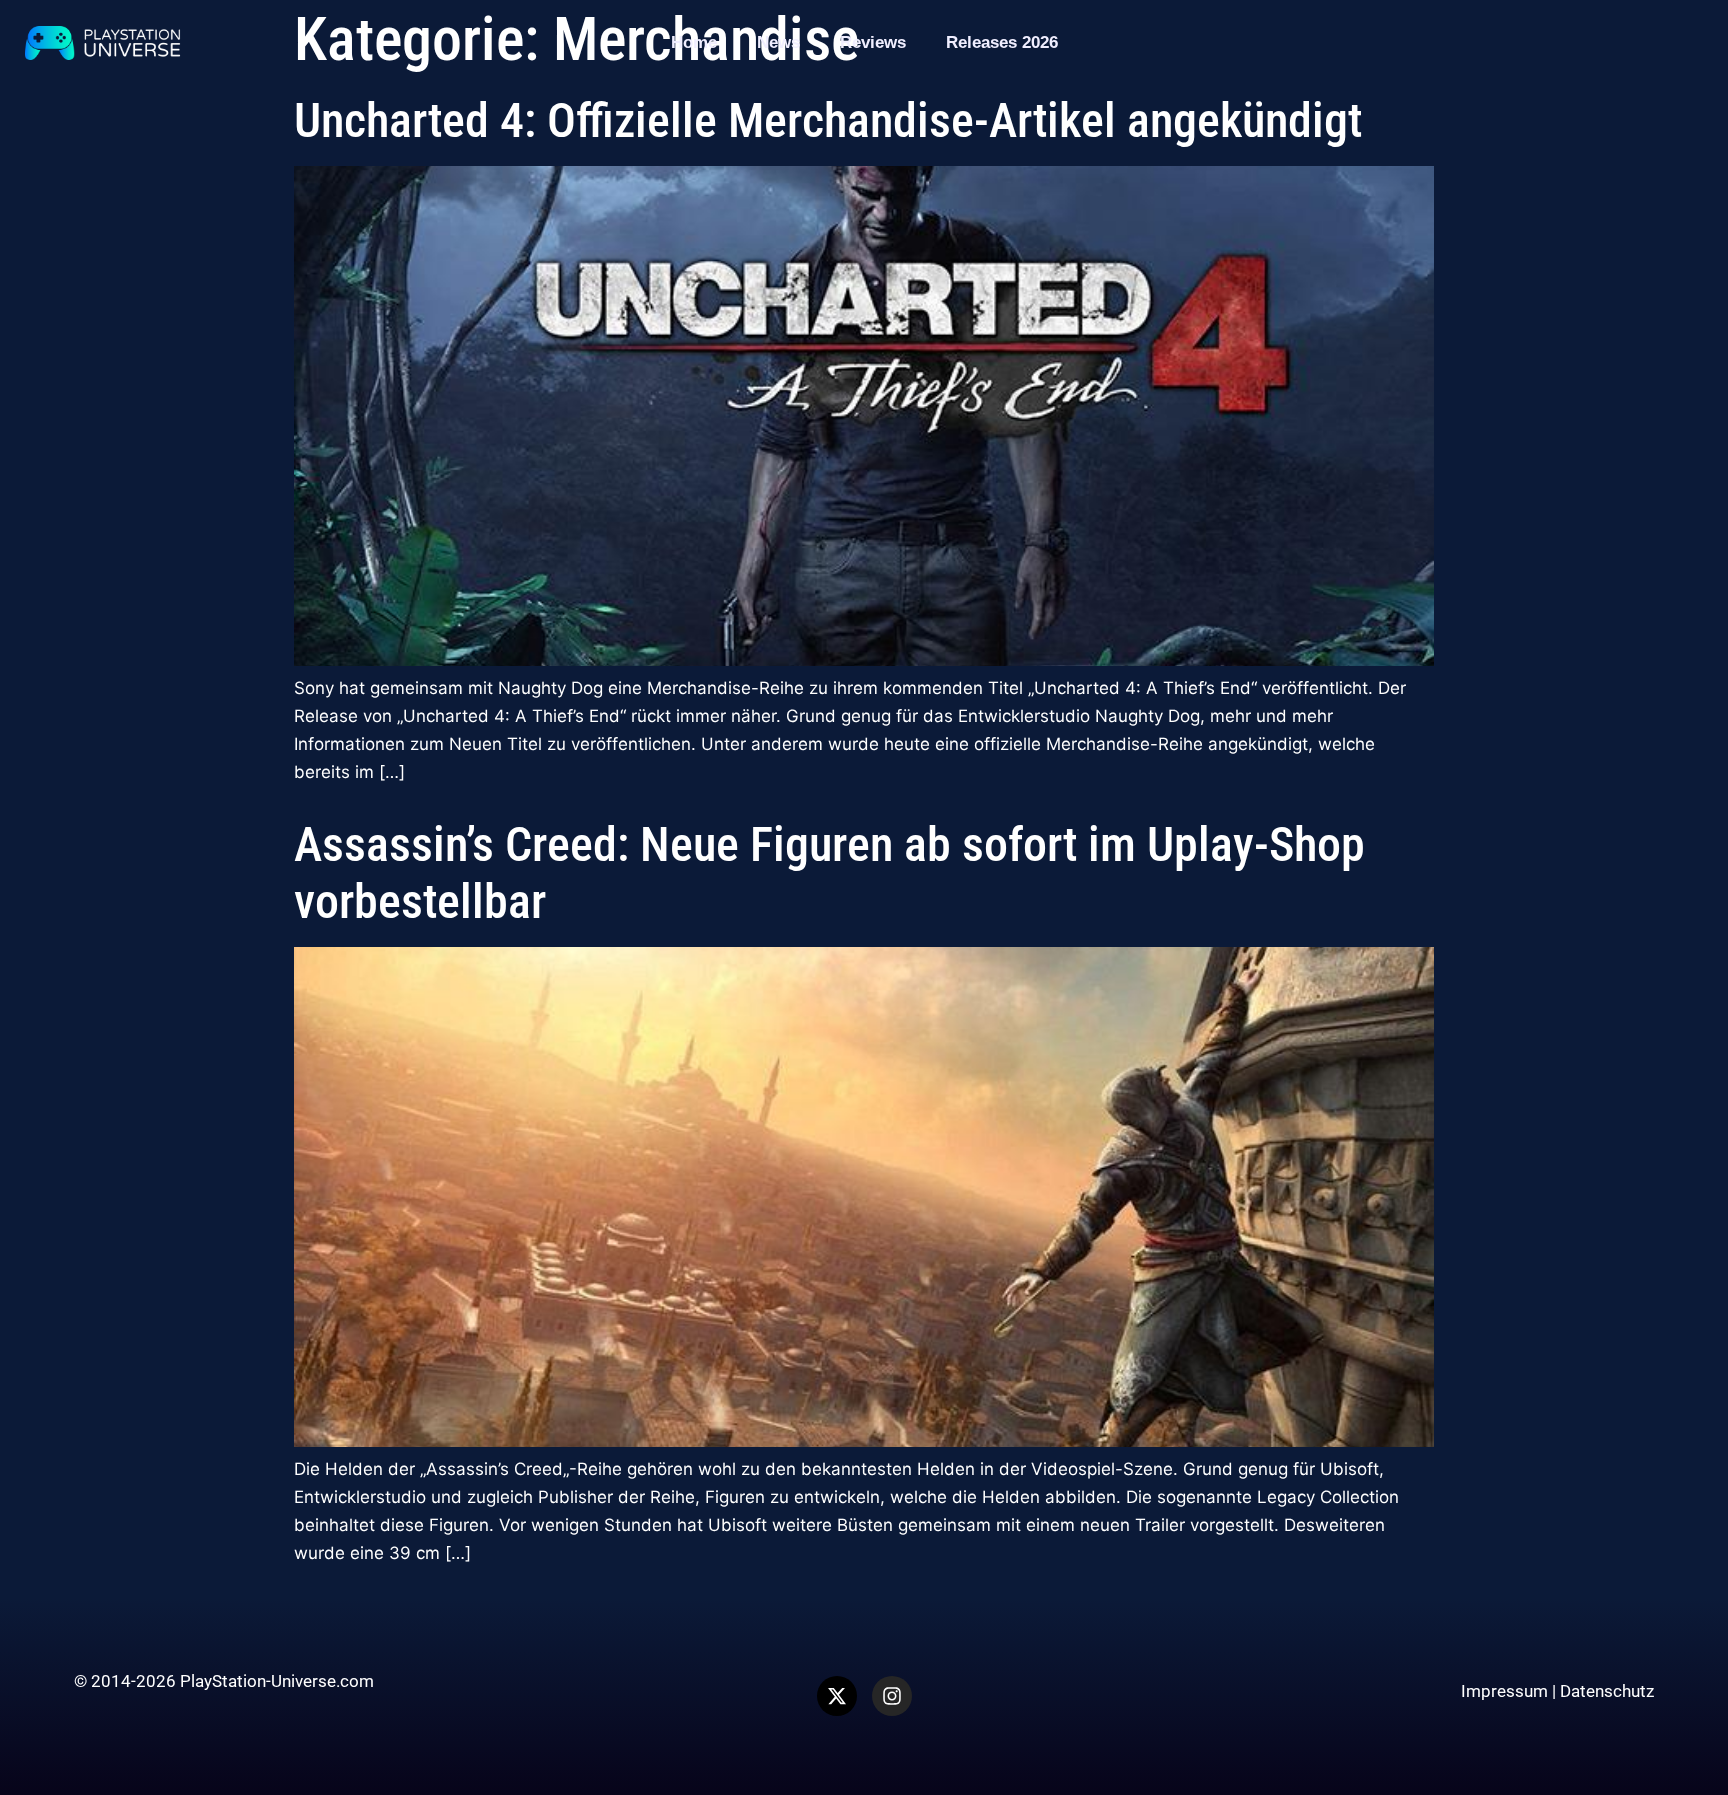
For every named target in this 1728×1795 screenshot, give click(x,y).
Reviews (873, 42)
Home (694, 42)
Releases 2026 (1002, 42)
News (778, 42)
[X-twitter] (837, 1696)
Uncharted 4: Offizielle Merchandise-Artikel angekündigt (828, 120)
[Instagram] (892, 1696)
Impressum (1504, 1691)
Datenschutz (1607, 1691)
